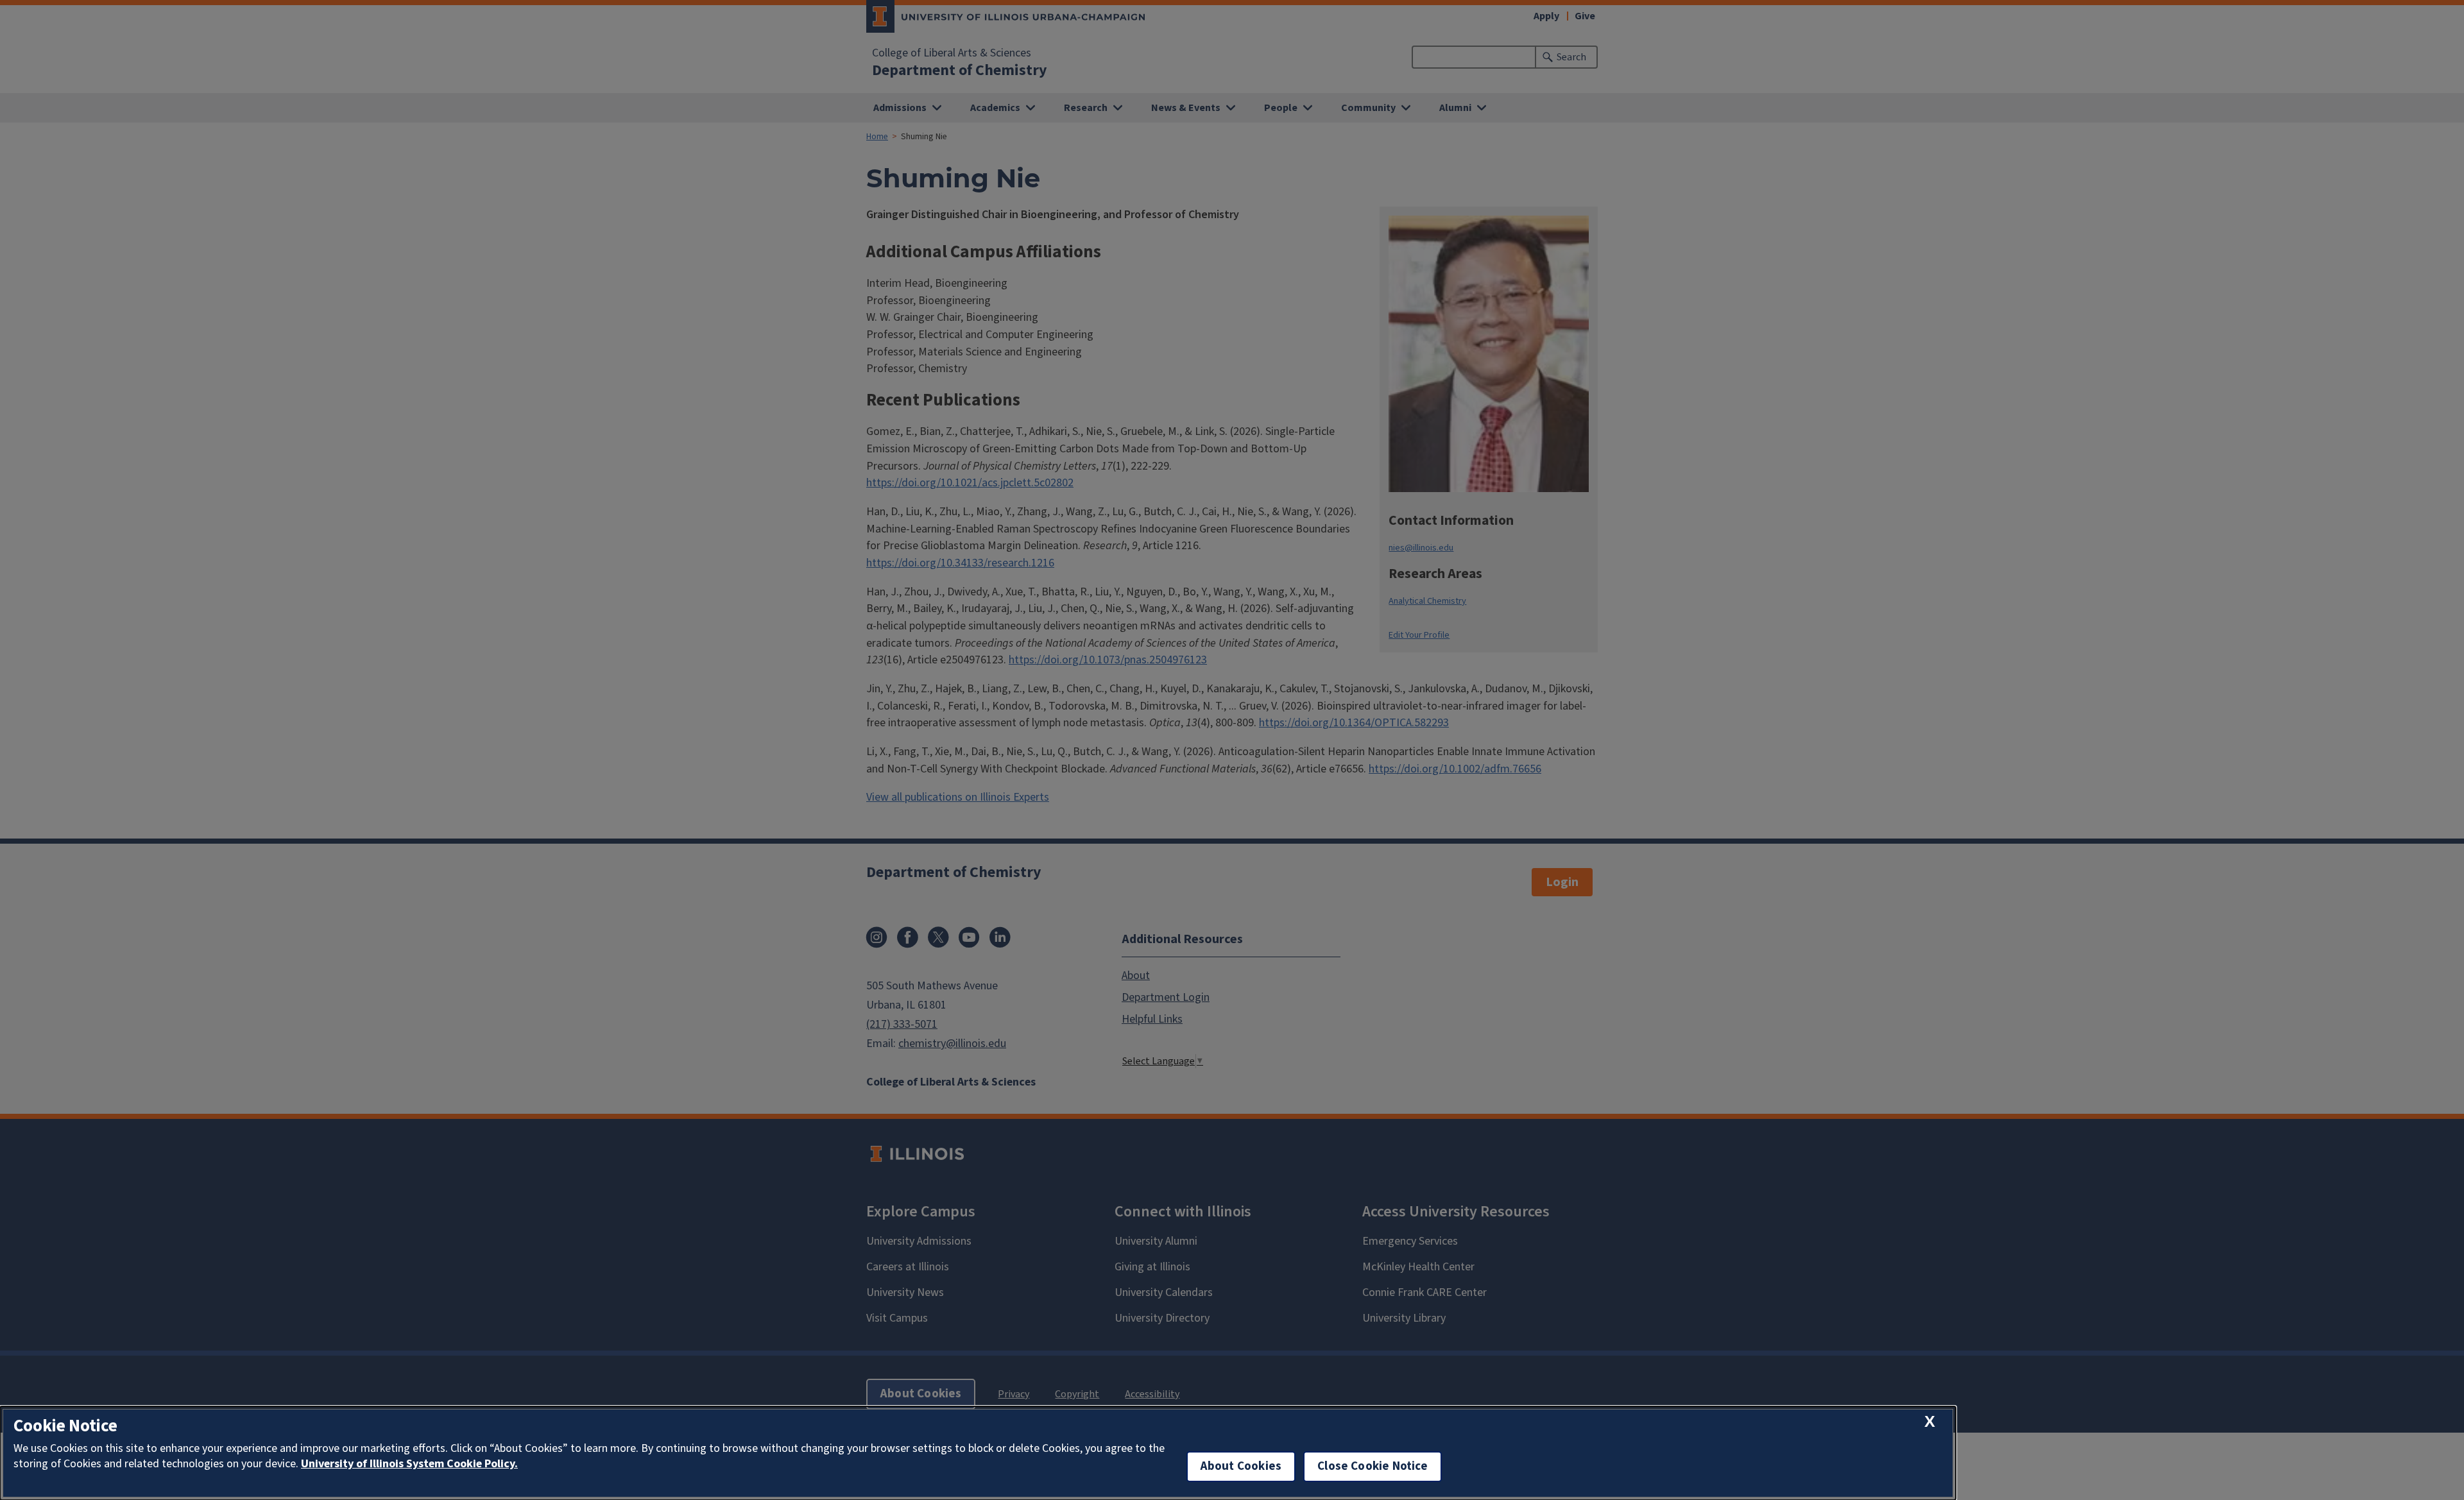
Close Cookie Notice (1373, 1466)
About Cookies (1241, 1466)
